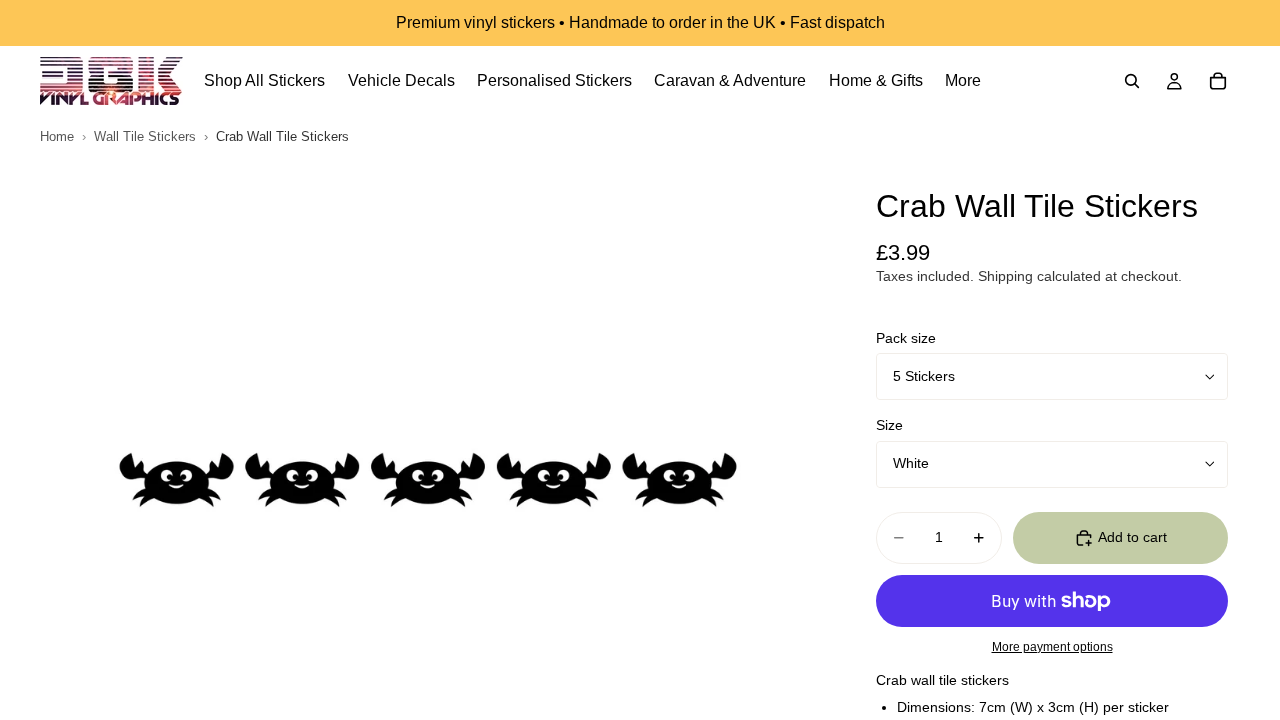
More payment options (1052, 646)
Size (889, 425)
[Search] (1132, 81)
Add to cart (1132, 537)
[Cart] (1218, 81)
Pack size (906, 338)
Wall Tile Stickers (145, 136)
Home (57, 136)
